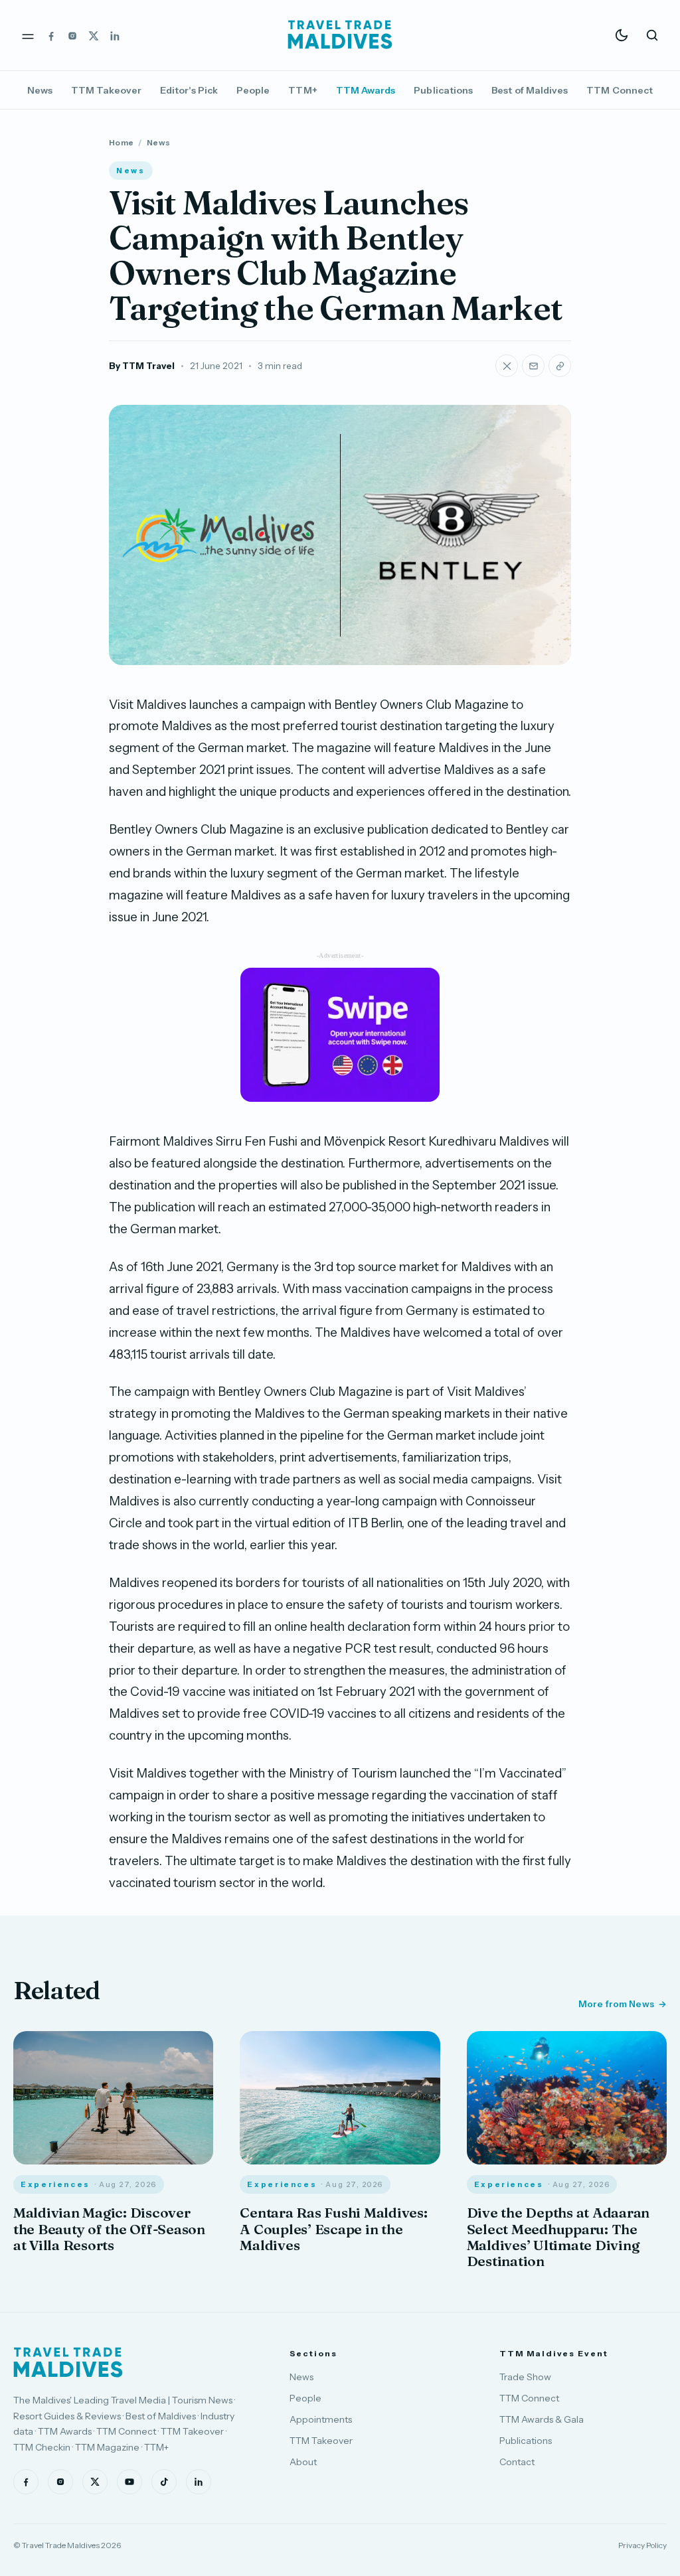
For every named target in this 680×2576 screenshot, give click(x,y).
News (40, 90)
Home (121, 142)
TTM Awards (366, 90)
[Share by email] (533, 366)
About (303, 2462)
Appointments (321, 2419)
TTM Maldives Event (554, 2353)
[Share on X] (507, 366)
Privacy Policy (642, 2545)
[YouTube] (129, 2482)
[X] (94, 35)
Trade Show (525, 2377)
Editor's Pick (189, 90)
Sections (313, 2353)
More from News (616, 2004)
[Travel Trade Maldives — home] (340, 35)
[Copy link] (560, 366)
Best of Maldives (530, 90)
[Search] (652, 35)
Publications (443, 90)
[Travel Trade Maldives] (68, 2362)
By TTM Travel (142, 366)
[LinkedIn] (115, 35)
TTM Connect (620, 90)
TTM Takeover (106, 90)
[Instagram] (72, 35)
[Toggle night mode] (622, 35)
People (253, 90)
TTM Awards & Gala (542, 2419)
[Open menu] (28, 35)
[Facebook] (51, 35)
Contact (517, 2462)
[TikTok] (164, 2482)
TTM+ (302, 90)
